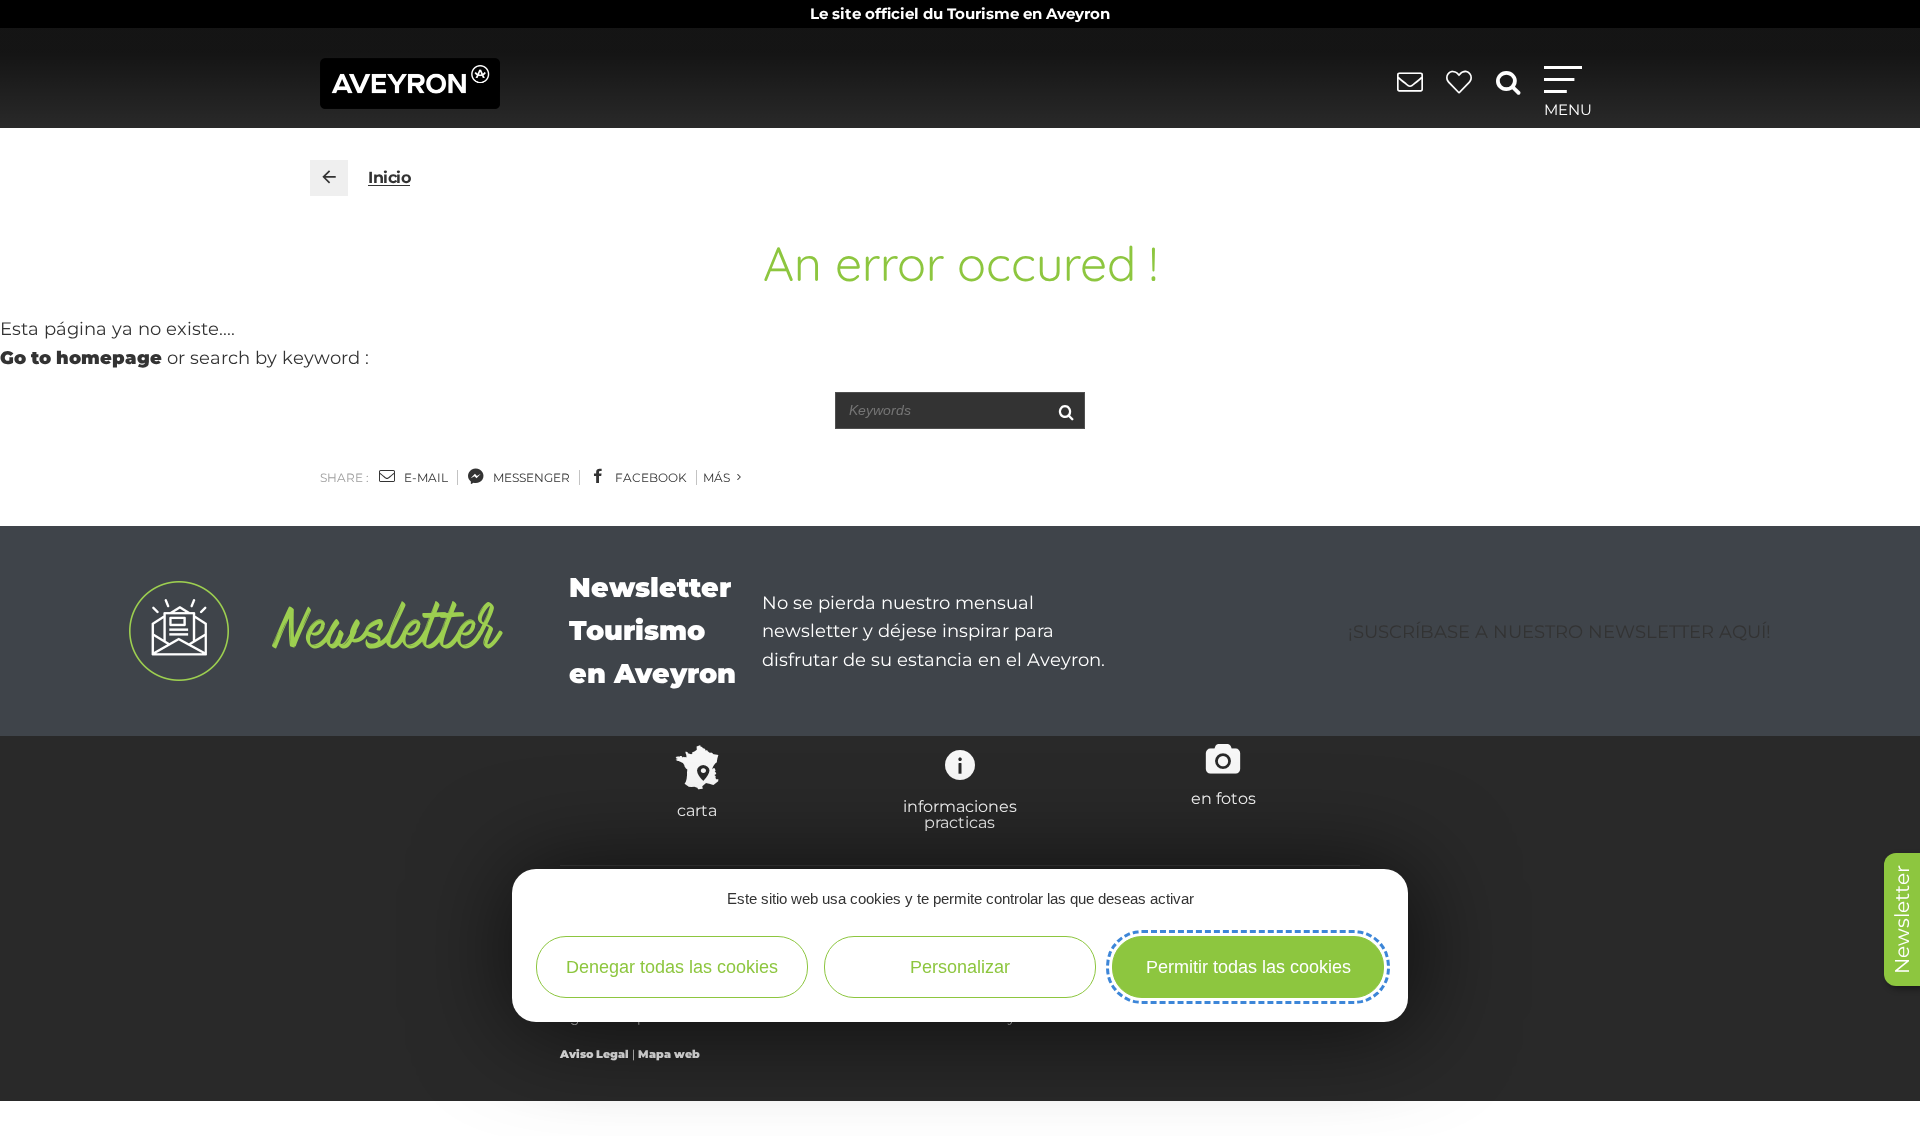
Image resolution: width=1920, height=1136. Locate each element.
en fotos (1223, 798)
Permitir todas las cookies (1248, 967)
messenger (530, 477)
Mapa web (669, 1054)
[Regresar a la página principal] (329, 178)
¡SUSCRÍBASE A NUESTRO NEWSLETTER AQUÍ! (1559, 632)
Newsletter (1902, 919)
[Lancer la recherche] (1065, 410)
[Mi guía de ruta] (1462, 92)
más (718, 477)
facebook (649, 477)
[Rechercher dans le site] (1511, 90)
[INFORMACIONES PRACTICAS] (1413, 92)
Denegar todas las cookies (672, 967)
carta (697, 810)
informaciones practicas (960, 814)
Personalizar (960, 967)
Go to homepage (81, 358)
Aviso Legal (594, 1054)
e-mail (424, 477)
